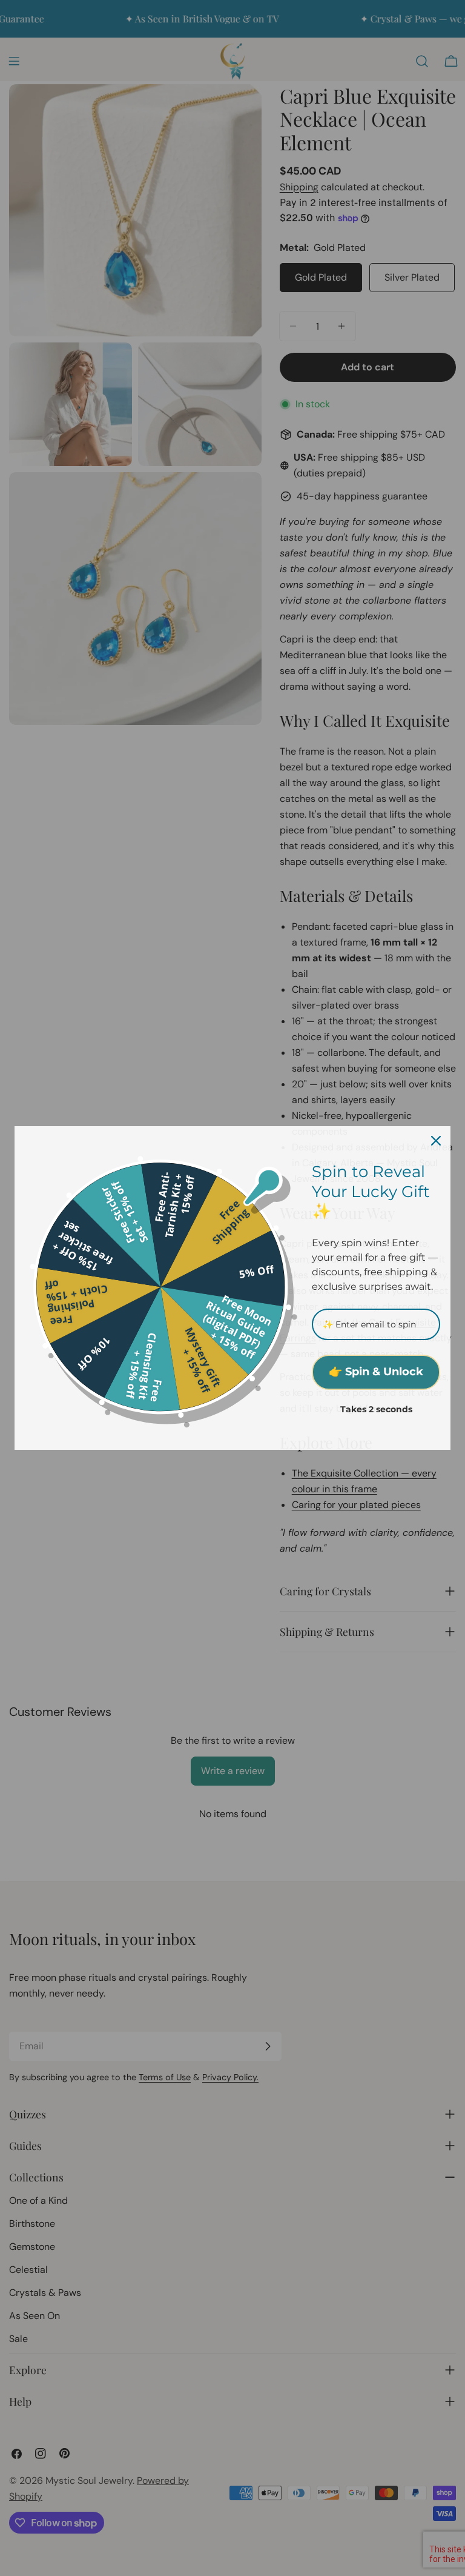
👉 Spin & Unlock (376, 1372)
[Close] (436, 1141)
